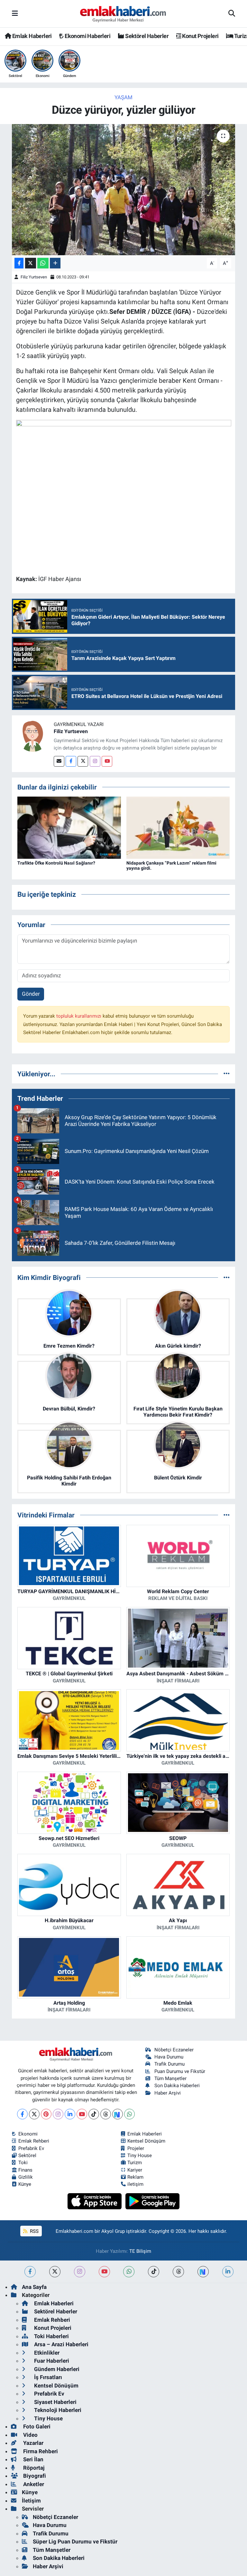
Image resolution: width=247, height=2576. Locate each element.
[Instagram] (95, 761)
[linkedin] (228, 2272)
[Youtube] (107, 761)
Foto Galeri (36, 2426)
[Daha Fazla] (55, 263)
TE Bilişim (140, 2251)
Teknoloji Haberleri (57, 2410)
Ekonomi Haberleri (87, 36)
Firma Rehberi (40, 2451)
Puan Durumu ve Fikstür (180, 2071)
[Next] (118, 2114)
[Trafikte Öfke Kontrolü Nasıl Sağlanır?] (69, 827)
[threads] (178, 2272)
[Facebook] (71, 761)
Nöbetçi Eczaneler (174, 2050)
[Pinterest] (46, 2114)
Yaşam (123, 97)
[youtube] (104, 2272)
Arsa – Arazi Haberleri (61, 2344)
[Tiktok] (94, 2114)
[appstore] (95, 2201)
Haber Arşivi (168, 2093)
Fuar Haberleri (51, 2361)
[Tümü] (227, 1074)
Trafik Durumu (169, 2064)
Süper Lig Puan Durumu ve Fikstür (75, 2542)
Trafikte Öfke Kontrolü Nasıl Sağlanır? (56, 863)
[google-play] (153, 2201)
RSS (34, 2231)
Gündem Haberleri (56, 2369)
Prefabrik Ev (31, 2148)
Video (30, 2435)
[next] (203, 2272)
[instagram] (80, 2272)
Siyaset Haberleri (55, 2402)
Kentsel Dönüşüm (146, 2141)
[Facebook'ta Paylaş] (19, 263)
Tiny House (140, 2155)
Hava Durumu (169, 2057)
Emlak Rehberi (34, 2141)
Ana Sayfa (34, 2287)
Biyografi (34, 2476)
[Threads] (106, 2114)
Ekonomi (28, 2134)
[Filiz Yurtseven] (33, 736)
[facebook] (30, 2272)
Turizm (135, 2163)
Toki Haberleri (51, 2336)
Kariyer (135, 2170)
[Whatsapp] (129, 2114)
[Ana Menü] (15, 14)
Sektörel (27, 2155)
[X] (34, 2114)
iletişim (135, 2184)
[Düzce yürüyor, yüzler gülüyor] (124, 190)
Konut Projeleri (200, 36)
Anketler (33, 2484)
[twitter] (55, 2272)
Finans (25, 2170)
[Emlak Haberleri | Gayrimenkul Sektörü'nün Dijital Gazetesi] (123, 14)
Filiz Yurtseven (34, 277)
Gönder (31, 994)
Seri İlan (33, 2459)
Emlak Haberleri (31, 36)
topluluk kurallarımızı (79, 1016)
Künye (25, 2184)
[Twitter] (83, 761)
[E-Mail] (59, 761)
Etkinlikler (46, 2353)
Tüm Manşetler (170, 2078)
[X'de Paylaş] (31, 263)
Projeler (136, 2148)
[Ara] (232, 14)
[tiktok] (154, 2272)
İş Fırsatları (47, 2377)
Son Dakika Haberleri (177, 2086)
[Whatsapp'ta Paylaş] (43, 263)
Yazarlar (33, 2443)
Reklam (135, 2177)
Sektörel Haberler (146, 36)
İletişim (31, 2501)
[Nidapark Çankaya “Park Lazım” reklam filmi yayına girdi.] (178, 827)
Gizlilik (26, 2177)
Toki (23, 2163)
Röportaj (33, 2468)
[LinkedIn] (70, 2114)
